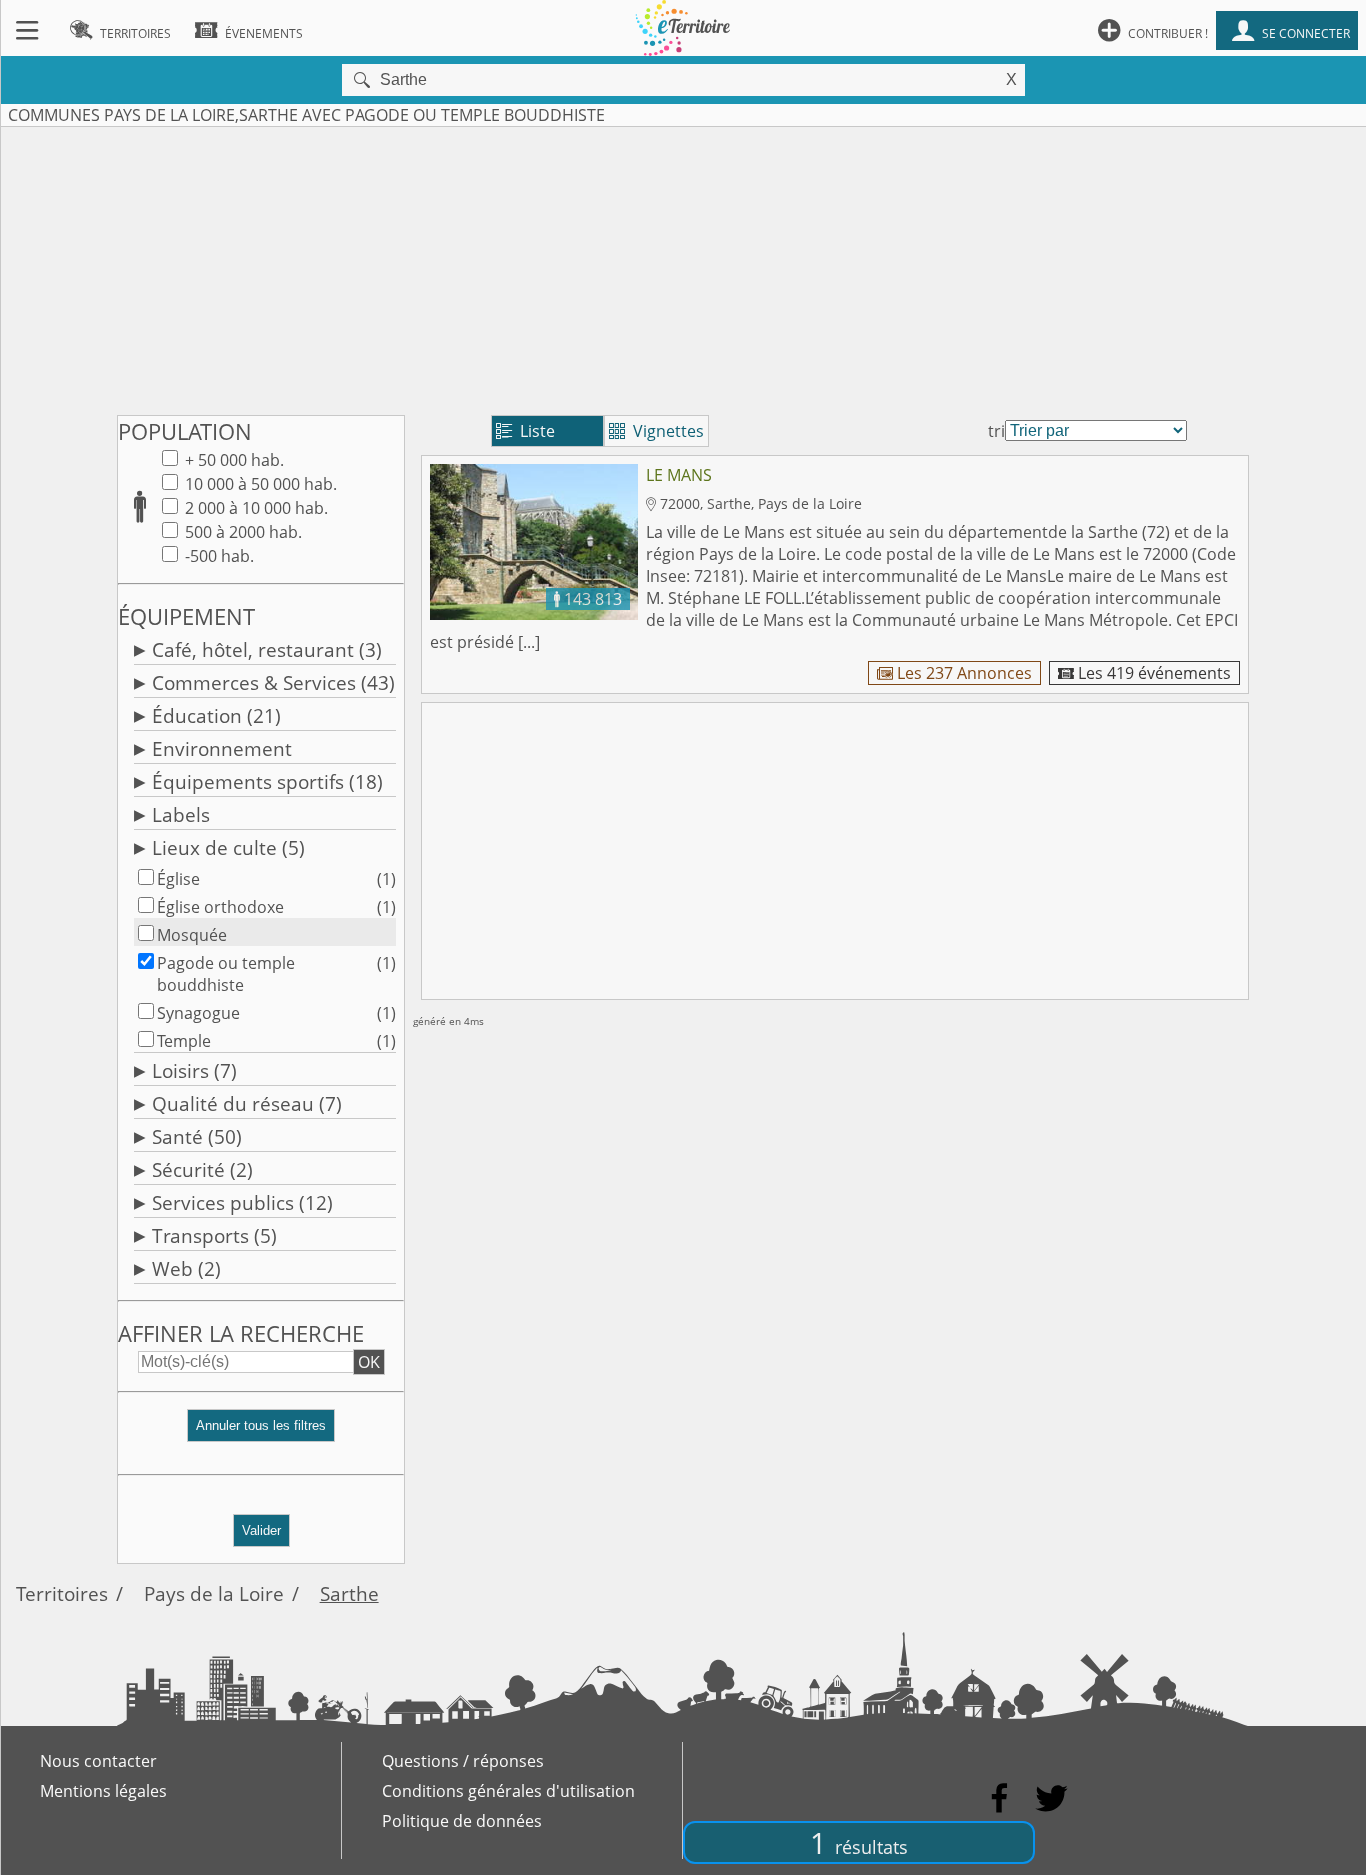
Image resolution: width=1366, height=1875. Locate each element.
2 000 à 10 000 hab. (254, 508)
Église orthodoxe (220, 907)
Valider (261, 1530)
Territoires (62, 1593)
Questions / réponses (463, 1761)
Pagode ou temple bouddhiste (226, 974)
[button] (261, 1433)
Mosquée (192, 935)
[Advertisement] (683, 267)
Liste (525, 431)
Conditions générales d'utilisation (508, 1791)
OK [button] (369, 1362)
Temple (184, 1041)
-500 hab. (217, 556)
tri (996, 431)
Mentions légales (103, 1791)
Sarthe (349, 1593)
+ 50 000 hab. (232, 460)
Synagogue (198, 1013)
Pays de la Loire (214, 1593)
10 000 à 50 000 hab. (259, 484)
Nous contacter (98, 1761)
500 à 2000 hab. (241, 532)
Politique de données (462, 1821)
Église (178, 879)
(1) (386, 879)
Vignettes (656, 431)
